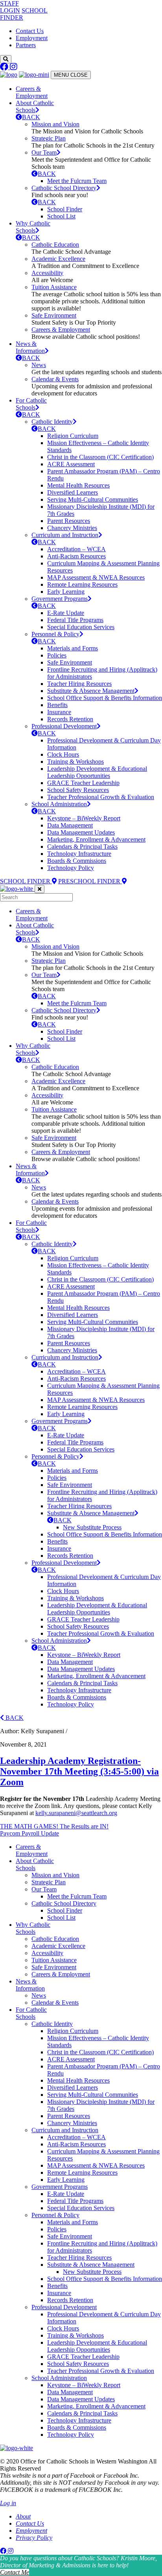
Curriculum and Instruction (65, 535)
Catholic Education (55, 245)
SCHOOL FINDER (26, 881)
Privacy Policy (34, 2538)
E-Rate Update (66, 613)
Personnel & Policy (55, 634)
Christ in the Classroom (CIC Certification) (100, 457)
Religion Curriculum (73, 436)
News (39, 365)
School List (61, 216)
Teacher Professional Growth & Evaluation (101, 797)
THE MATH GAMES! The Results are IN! (54, 1826)
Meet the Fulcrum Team (77, 181)
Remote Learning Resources (82, 584)
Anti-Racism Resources (76, 556)
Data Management (70, 825)
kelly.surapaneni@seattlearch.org (76, 1813)
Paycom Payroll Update (29, 1833)
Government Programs (60, 599)
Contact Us (30, 31)
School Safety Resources (78, 790)
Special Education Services (81, 627)
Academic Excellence (58, 259)
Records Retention (70, 719)
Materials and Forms (73, 648)
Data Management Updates (81, 832)
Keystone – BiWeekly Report (84, 818)
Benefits (57, 705)
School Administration (59, 804)
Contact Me (15, 2572)
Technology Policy (71, 868)
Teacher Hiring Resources (79, 684)
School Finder (65, 209)
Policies (57, 655)
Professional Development (64, 726)
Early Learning (66, 592)
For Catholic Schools (31, 404)
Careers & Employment (32, 92)
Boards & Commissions (77, 861)
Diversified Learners (73, 492)
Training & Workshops (75, 762)
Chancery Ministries (72, 528)
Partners (26, 45)
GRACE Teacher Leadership (83, 783)
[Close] (40, 889)
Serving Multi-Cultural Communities (93, 500)
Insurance (59, 712)
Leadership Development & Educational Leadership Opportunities (97, 772)
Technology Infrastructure (79, 854)
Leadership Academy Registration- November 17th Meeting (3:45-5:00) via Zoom (79, 1771)
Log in (8, 2503)
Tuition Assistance (54, 287)
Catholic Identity (52, 422)
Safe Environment (54, 315)
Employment (32, 38)
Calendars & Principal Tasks (82, 847)
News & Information (30, 347)
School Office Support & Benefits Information (105, 698)
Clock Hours (63, 754)
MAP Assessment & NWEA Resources (96, 577)
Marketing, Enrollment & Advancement (96, 839)
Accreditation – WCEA (76, 549)
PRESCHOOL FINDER (90, 881)
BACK (31, 117)
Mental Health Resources (78, 485)
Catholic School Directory (64, 188)
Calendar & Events (55, 379)
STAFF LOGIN (10, 7)
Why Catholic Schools (33, 227)
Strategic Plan (49, 138)
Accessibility (47, 273)
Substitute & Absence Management (91, 691)
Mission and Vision (55, 124)
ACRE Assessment (71, 464)
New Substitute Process (92, 1527)
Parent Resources (69, 521)
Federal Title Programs (75, 620)
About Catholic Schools (35, 106)
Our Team (44, 152)
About (23, 2516)
